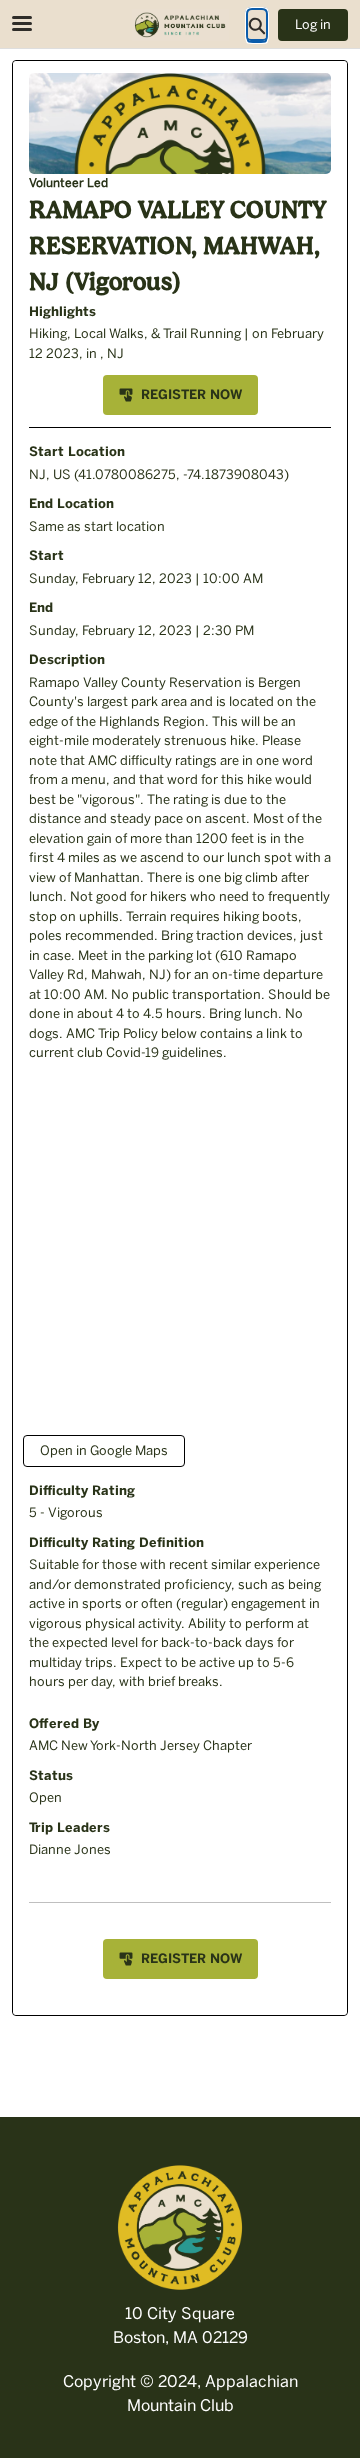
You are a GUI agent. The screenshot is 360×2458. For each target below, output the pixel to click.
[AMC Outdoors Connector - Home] (180, 25)
